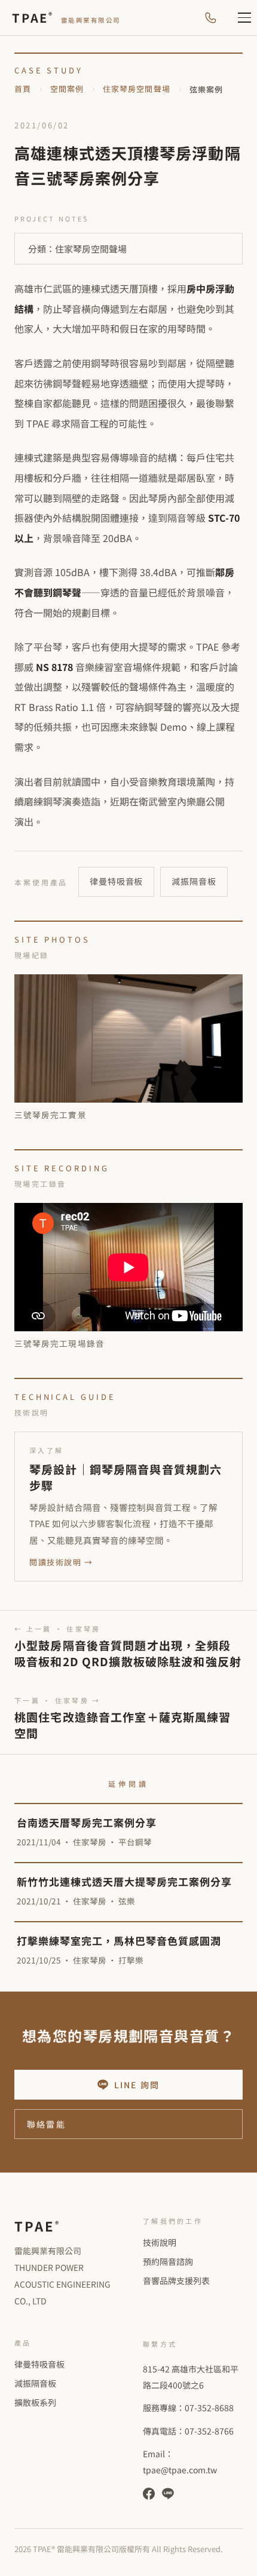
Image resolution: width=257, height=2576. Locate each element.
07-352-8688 (209, 2408)
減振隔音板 (194, 881)
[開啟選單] (238, 18)
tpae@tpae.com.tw (180, 2470)
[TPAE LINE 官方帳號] (168, 2494)
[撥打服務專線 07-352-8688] (210, 18)
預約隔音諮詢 (168, 2261)
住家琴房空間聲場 (136, 89)
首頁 (23, 89)
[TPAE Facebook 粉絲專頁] (149, 2494)
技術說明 (160, 2242)
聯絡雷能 (46, 2124)
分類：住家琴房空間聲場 (77, 249)
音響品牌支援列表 (176, 2280)
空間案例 (67, 89)
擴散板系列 (35, 2402)
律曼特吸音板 (116, 881)
